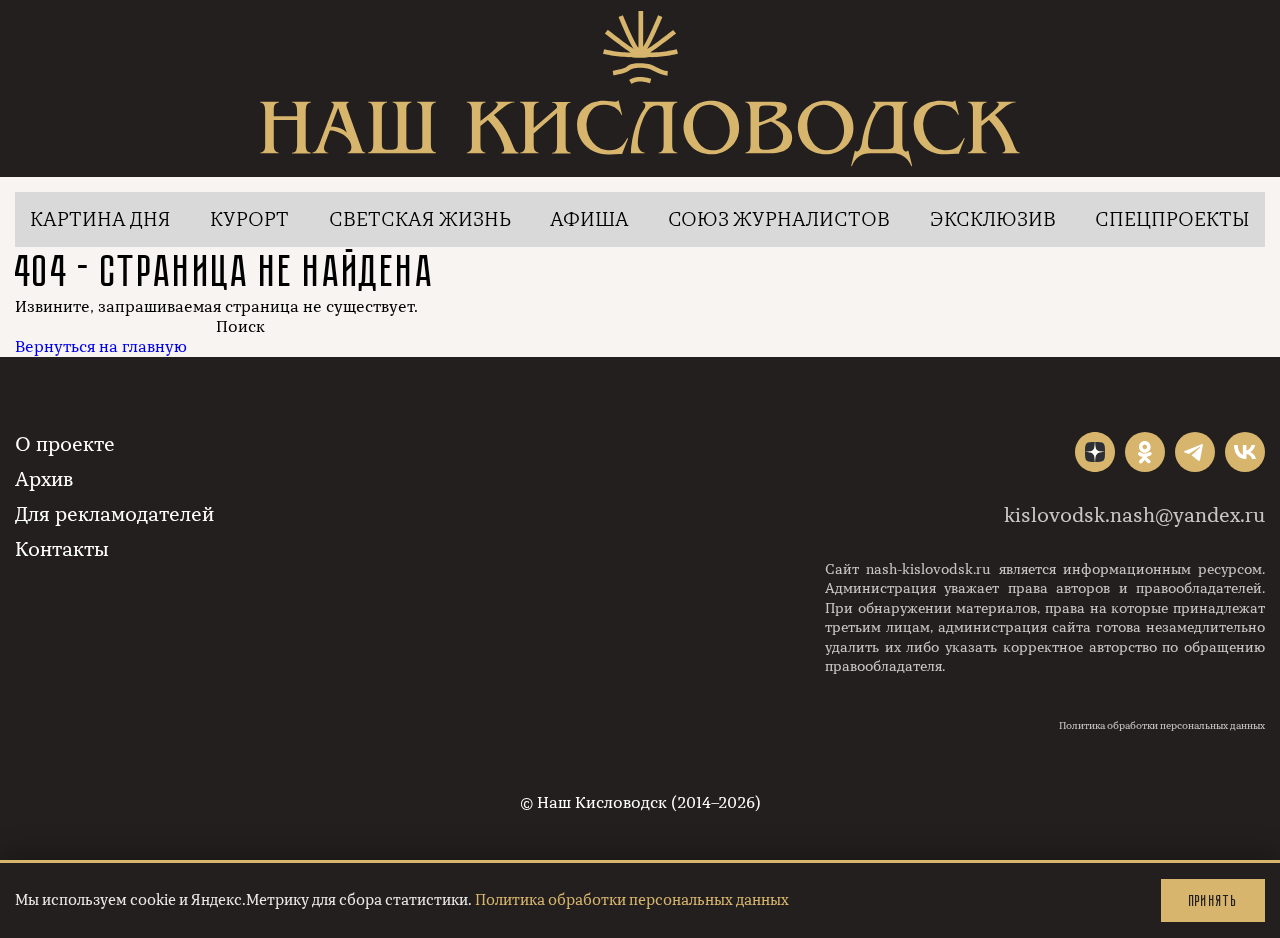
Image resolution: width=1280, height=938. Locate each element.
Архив (44, 479)
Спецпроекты (1172, 219)
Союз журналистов (779, 219)
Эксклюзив (993, 219)
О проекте (65, 444)
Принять (1213, 900)
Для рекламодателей (114, 514)
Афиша (589, 219)
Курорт (249, 219)
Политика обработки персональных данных (1162, 726)
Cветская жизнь (420, 219)
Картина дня (100, 219)
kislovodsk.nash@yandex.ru (1134, 515)
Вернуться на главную (101, 347)
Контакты (62, 549)
